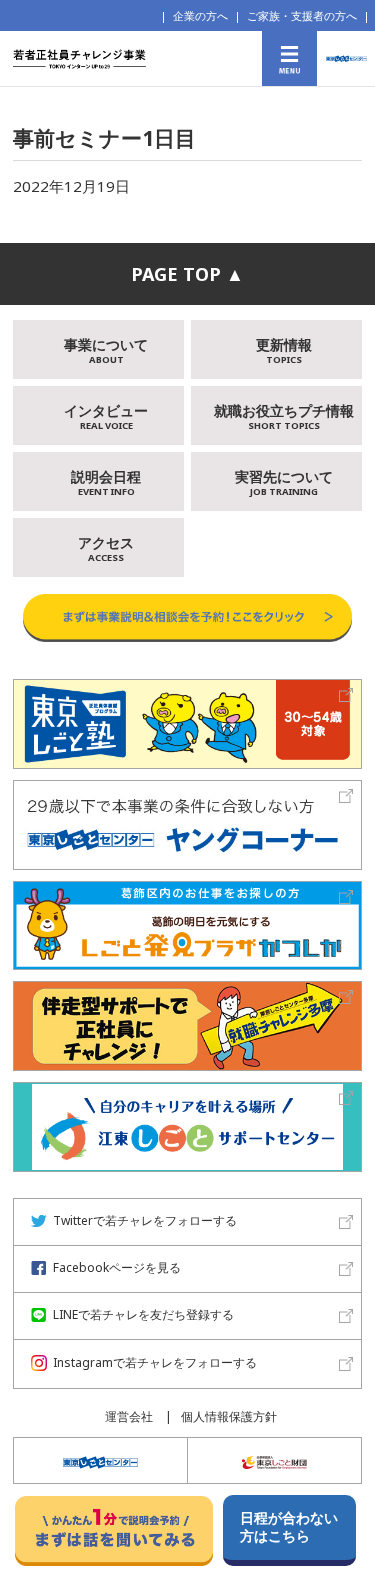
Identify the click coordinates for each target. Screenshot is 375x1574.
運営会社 (129, 1416)
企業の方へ (200, 15)
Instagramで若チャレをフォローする (155, 1363)
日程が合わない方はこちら (289, 1527)
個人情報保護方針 (229, 1416)
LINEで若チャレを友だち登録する (143, 1315)
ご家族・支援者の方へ (302, 15)
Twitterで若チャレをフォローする (145, 1221)
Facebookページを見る (117, 1268)
